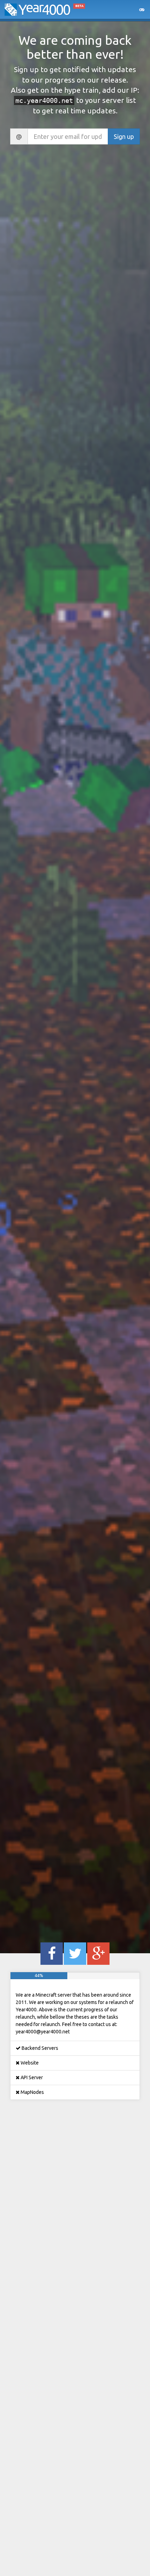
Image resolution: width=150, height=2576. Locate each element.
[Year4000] (39, 14)
